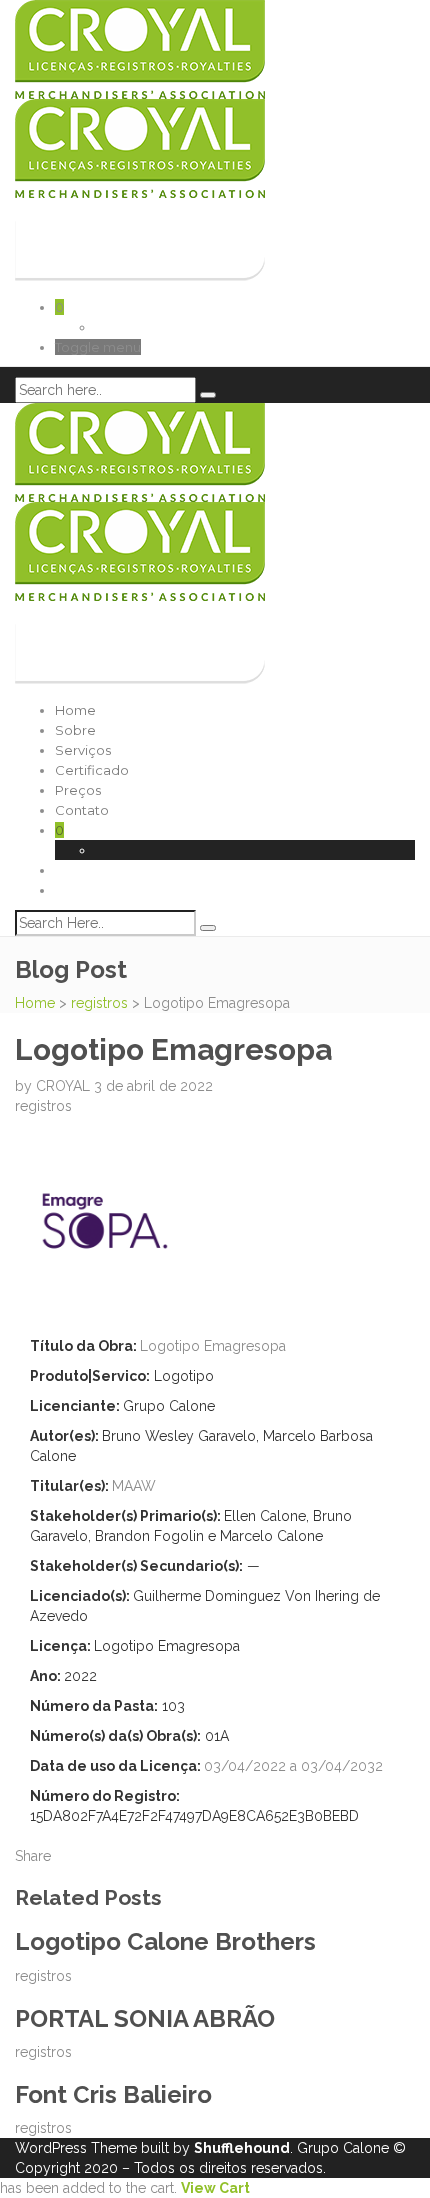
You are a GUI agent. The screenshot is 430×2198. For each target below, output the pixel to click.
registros (99, 1003)
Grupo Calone (343, 2148)
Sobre (75, 730)
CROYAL (65, 1086)
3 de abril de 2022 (153, 1086)
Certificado (92, 770)
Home (75, 710)
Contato (82, 810)
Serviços (83, 750)
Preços (78, 790)
